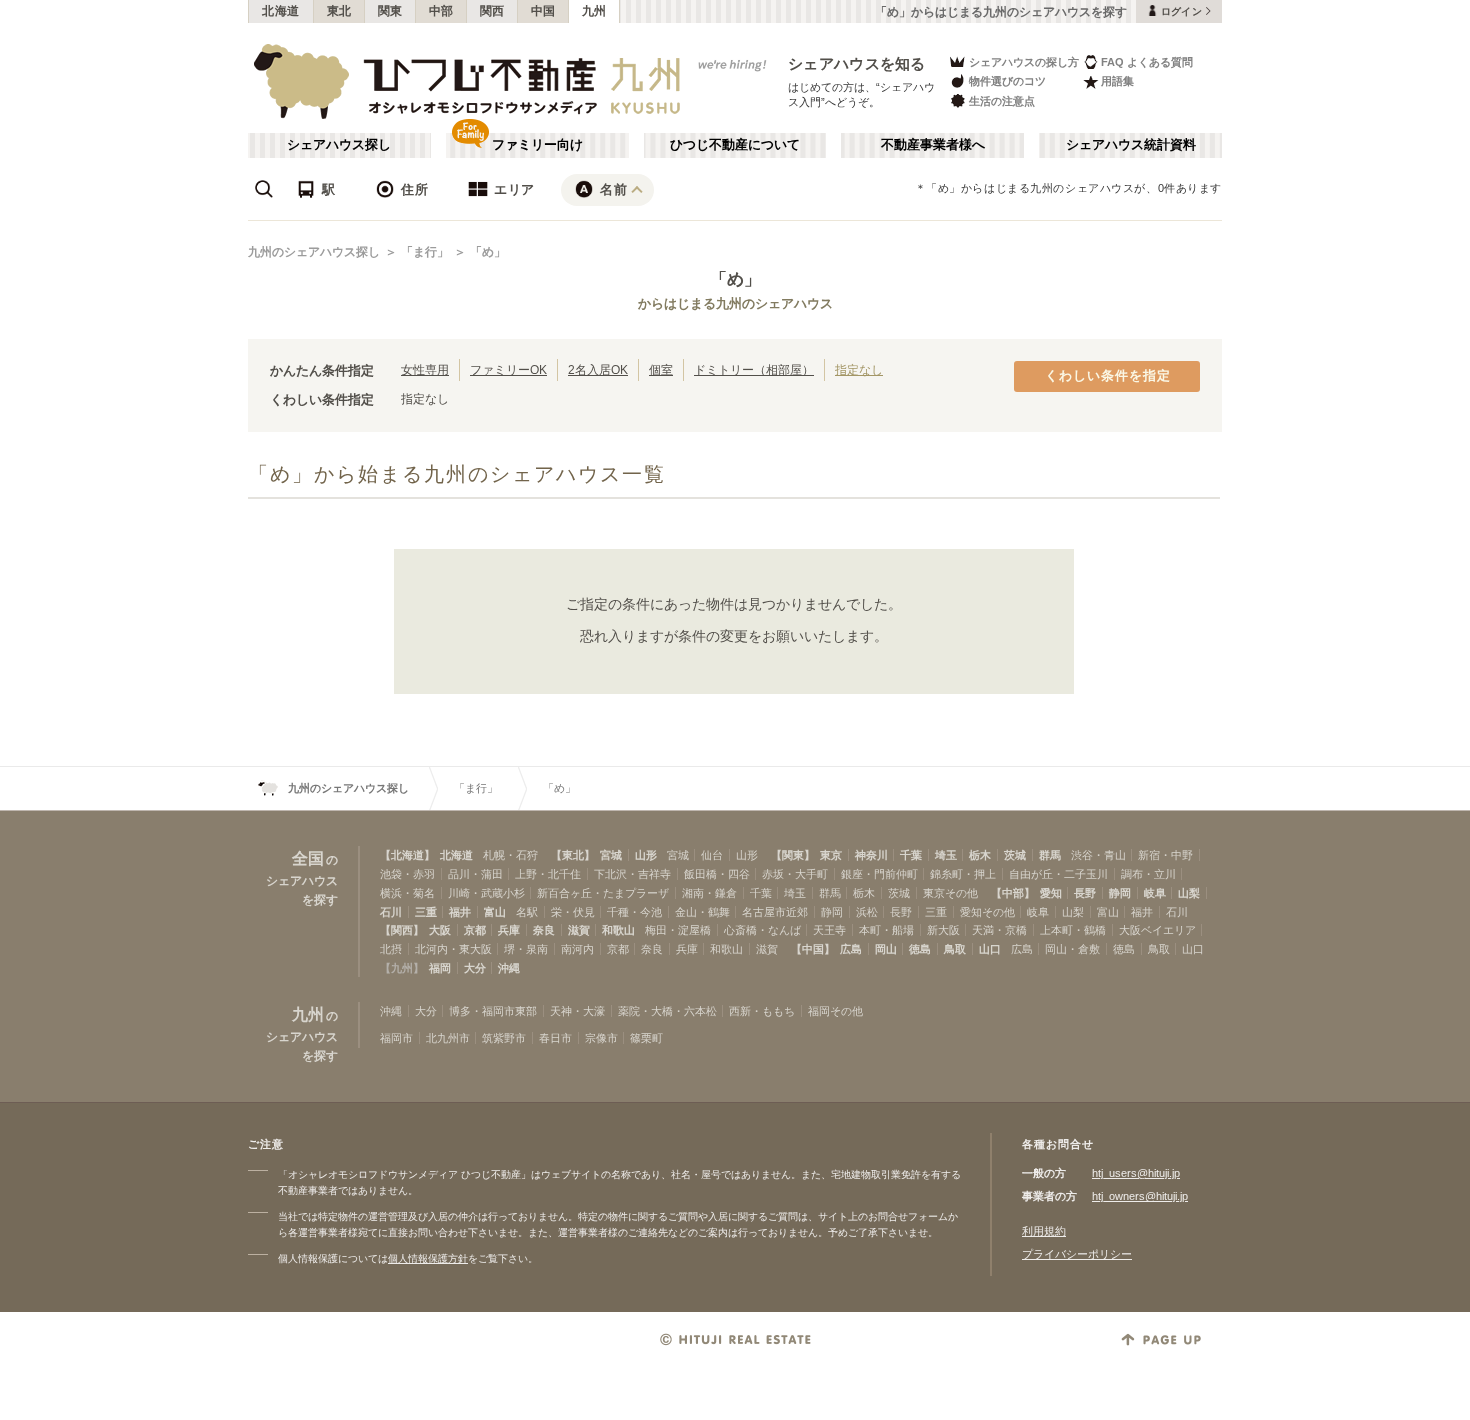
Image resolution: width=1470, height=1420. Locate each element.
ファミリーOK (508, 369)
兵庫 (509, 930)
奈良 (544, 930)
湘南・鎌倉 (709, 893)
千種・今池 (634, 912)
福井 (460, 912)
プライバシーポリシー (1077, 1254)
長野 (1085, 893)
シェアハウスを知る (857, 63)
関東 (390, 11)
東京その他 (950, 893)
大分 (475, 968)
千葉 (911, 855)
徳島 (920, 949)
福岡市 (396, 1038)
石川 (391, 912)
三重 (426, 912)
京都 (475, 930)
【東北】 (573, 855)
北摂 (391, 949)
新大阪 (943, 930)
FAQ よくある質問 (1147, 62)
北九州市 (448, 1038)
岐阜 (1155, 893)
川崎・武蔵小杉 (486, 893)
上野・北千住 (548, 874)
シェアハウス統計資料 (1131, 145)
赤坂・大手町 (795, 874)
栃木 (980, 855)
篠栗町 (646, 1038)
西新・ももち (762, 1011)
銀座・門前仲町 (879, 874)
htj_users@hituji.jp (1136, 1173)
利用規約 (1044, 1231)
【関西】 (402, 930)
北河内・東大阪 (453, 949)
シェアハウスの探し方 (1024, 62)
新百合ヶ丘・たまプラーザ (603, 893)
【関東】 (793, 855)
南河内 (577, 949)
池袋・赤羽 (407, 874)
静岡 (1120, 893)
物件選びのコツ (1007, 81)
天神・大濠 (577, 1011)
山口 (990, 949)
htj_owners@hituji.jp (1140, 1196)
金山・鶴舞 (702, 912)
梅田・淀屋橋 (678, 930)
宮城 (611, 855)
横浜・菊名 (407, 893)
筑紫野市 (504, 1038)
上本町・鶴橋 (1073, 930)
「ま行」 (425, 252)
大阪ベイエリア (1157, 930)
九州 (594, 11)
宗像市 (601, 1038)
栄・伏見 (573, 912)
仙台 (712, 855)
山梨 (1189, 893)
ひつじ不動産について (735, 145)
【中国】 (813, 949)
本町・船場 (886, 930)
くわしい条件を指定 (1108, 376)
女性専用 (425, 369)
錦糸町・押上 (963, 874)
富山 (495, 912)
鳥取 (955, 949)
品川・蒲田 (475, 874)
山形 (646, 855)
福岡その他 (835, 1011)
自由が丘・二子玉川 (1058, 874)
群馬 (1050, 855)
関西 (492, 11)
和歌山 (618, 930)
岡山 (886, 949)
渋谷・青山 (1098, 855)
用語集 (1117, 81)
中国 (543, 11)
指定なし (859, 369)
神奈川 (871, 855)
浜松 (867, 912)
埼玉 (946, 855)
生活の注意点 (1002, 101)
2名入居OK (598, 369)
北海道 (281, 11)
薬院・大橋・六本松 (667, 1011)
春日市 (555, 1038)
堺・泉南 (526, 949)
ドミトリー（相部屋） (754, 369)
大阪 (440, 930)
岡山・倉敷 (1072, 949)
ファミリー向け (537, 145)
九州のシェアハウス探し (314, 252)
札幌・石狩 (510, 855)
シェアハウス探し (339, 145)
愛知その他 (987, 912)
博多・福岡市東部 (493, 1011)
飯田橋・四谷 (717, 874)
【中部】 (1013, 893)
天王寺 (829, 930)
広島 (851, 949)
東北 (339, 11)
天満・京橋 (999, 930)
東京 (831, 855)
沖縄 (509, 968)
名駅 (527, 912)
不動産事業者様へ (933, 145)
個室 (661, 369)
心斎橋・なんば (762, 930)
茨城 (1015, 855)
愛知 (1051, 893)
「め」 (488, 252)
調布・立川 (1148, 874)
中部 (441, 11)
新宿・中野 (1165, 855)
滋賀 (579, 930)
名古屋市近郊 (775, 912)
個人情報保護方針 (428, 1258)
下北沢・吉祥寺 (632, 874)
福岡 (440, 968)
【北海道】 (407, 855)
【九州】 (402, 968)
